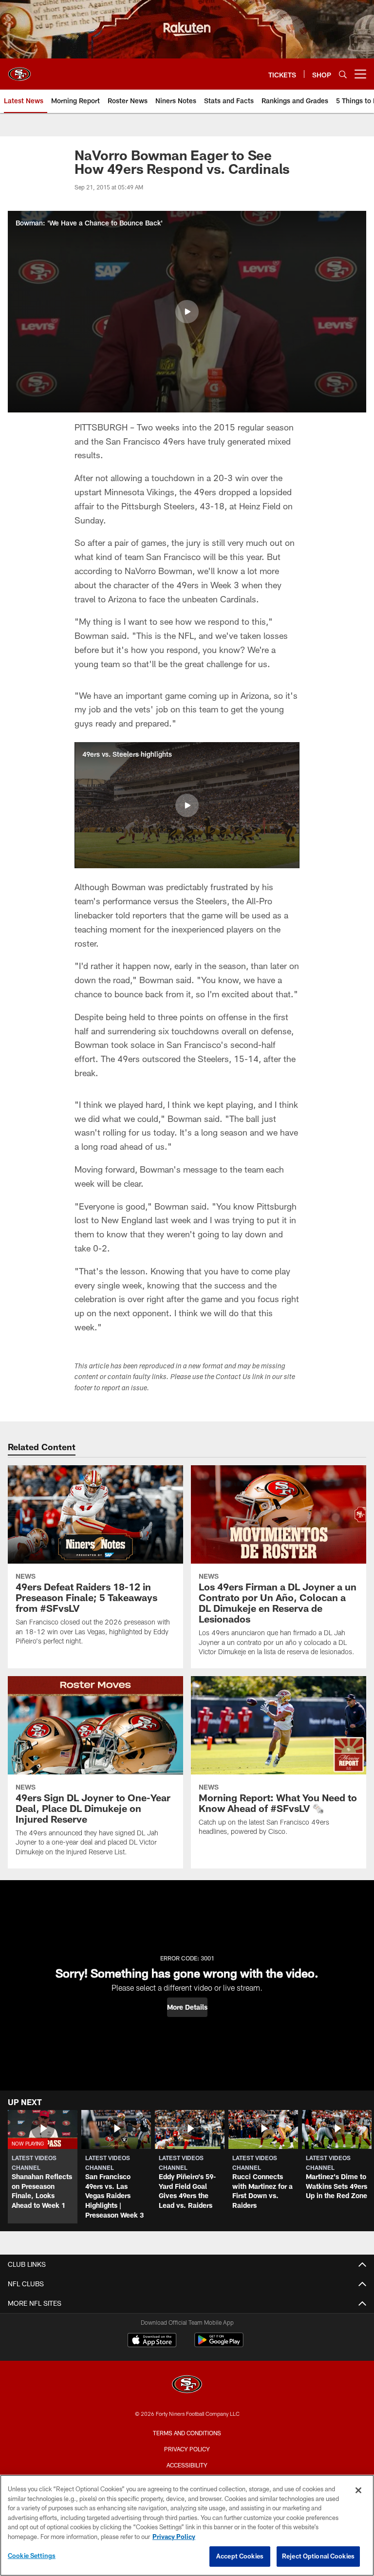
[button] (187, 312)
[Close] (358, 2490)
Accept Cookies (240, 2556)
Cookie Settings (32, 2556)
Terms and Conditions (187, 2433)
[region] (187, 2525)
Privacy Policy (187, 2449)
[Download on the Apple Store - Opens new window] (152, 2341)
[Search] (343, 74)
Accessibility (187, 2465)
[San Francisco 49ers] (187, 2385)
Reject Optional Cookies (318, 2556)
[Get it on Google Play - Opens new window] (219, 2345)
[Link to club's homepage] (19, 70)
